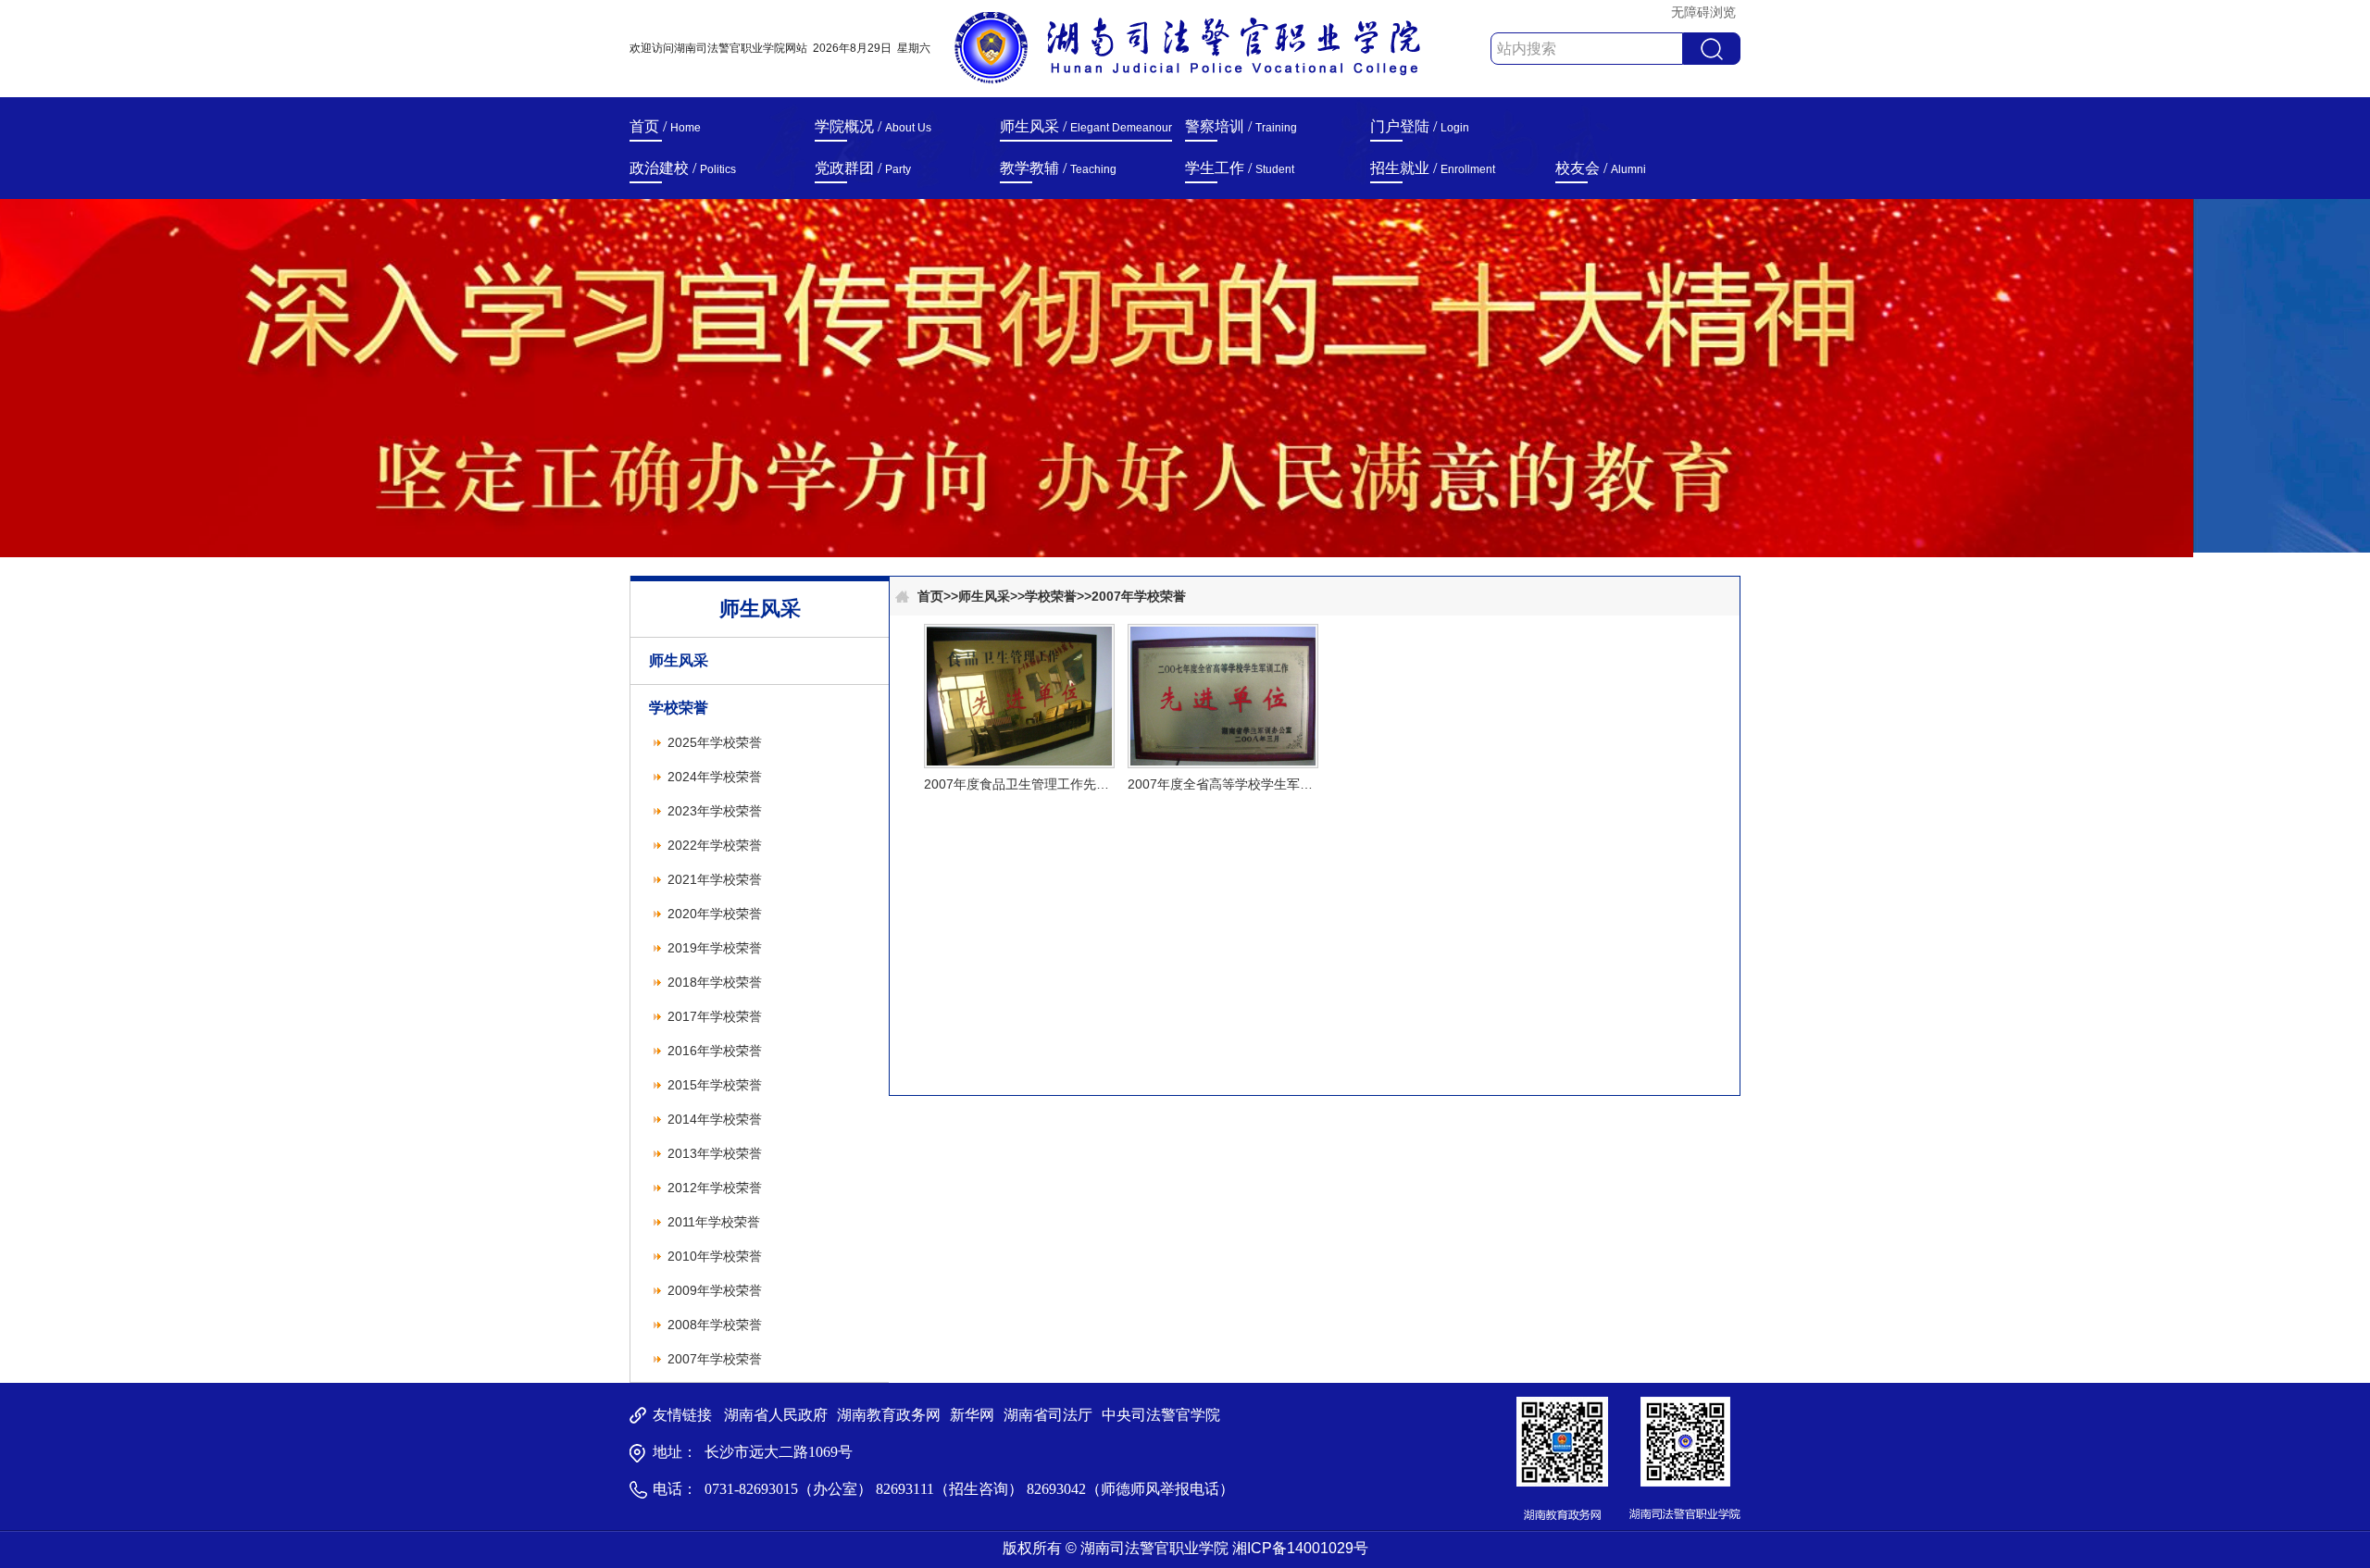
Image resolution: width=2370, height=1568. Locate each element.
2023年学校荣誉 (715, 811)
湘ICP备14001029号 (1300, 1548)
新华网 (972, 1415)
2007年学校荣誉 (715, 1359)
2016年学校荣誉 (715, 1051)
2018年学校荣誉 (715, 982)
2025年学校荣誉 (715, 742)
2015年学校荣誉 (715, 1085)
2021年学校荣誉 (715, 879)
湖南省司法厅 (1048, 1415)
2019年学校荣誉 (715, 948)
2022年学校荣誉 (715, 845)
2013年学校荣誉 (715, 1153)
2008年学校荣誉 (715, 1325)
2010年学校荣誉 (715, 1256)
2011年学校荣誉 (714, 1222)
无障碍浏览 (1703, 12)
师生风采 (679, 660)
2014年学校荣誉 (715, 1119)
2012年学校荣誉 (715, 1188)
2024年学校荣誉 (715, 777)
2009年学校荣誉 (715, 1290)
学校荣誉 (679, 708)
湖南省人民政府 (776, 1415)
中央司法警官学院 (1161, 1415)
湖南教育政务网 (889, 1415)
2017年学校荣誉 (715, 1016)
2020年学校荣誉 (715, 914)
